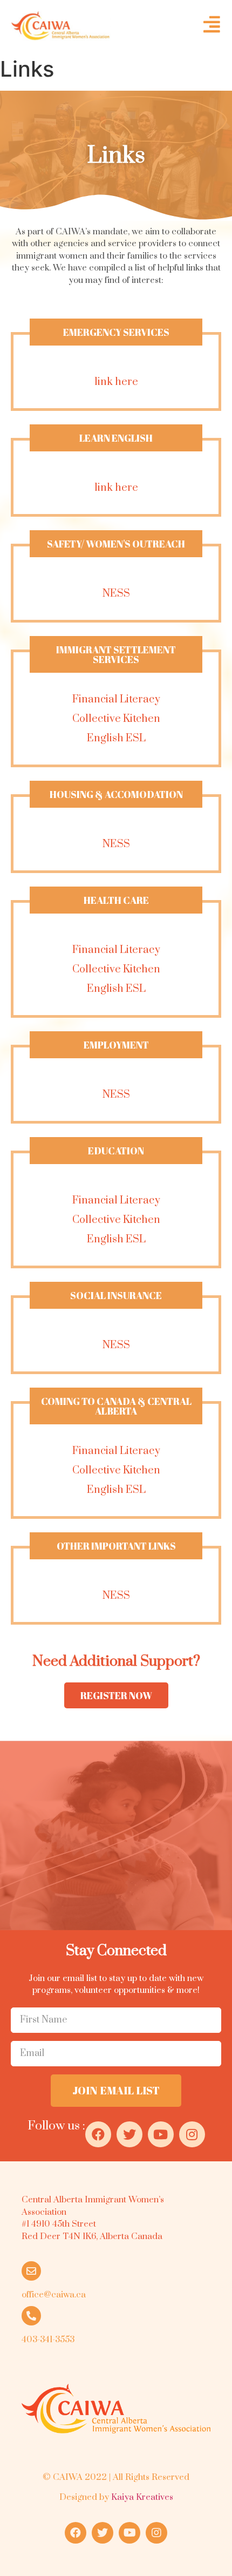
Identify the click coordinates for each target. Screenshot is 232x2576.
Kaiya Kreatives (142, 2497)
